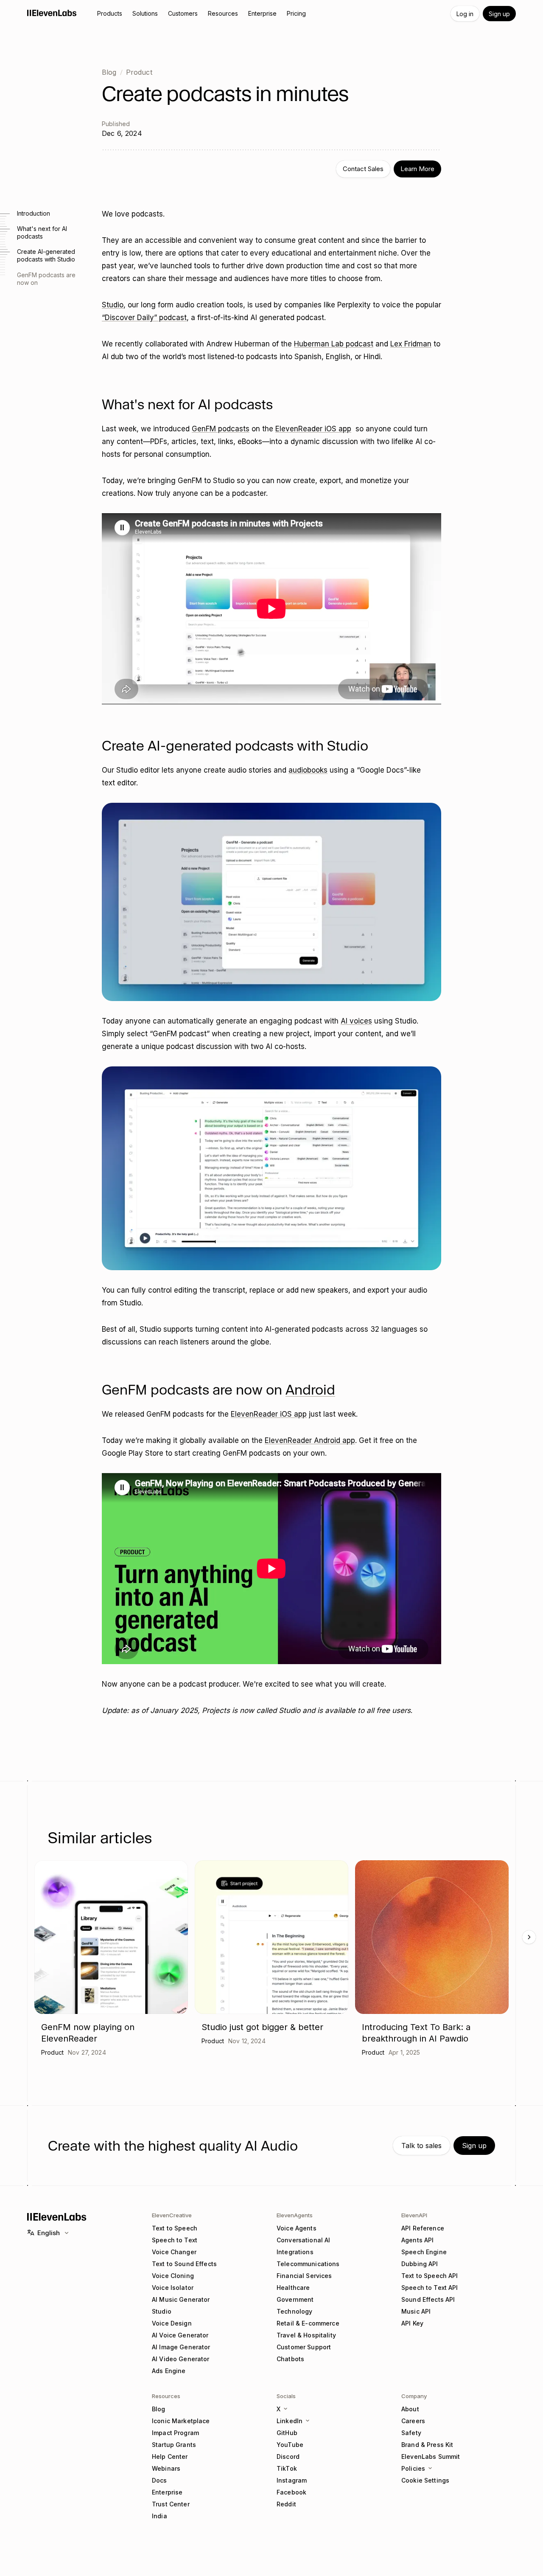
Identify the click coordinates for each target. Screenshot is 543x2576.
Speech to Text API (430, 2288)
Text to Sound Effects (184, 2264)
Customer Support (304, 2347)
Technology (294, 2311)
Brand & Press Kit (427, 2445)
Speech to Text (175, 2240)
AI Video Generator (181, 2359)
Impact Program (175, 2433)
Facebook (291, 2492)
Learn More (417, 169)
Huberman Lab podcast (334, 344)
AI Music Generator (181, 2299)
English (49, 2233)
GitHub (287, 2433)
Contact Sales (363, 169)
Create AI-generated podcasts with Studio (46, 255)
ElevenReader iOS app (313, 429)
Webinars (166, 2468)
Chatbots (290, 2359)
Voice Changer (174, 2252)
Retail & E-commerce (308, 2323)
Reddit (286, 2504)
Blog (109, 72)
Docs (160, 2480)
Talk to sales (421, 2146)
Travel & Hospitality (306, 2335)
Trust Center (171, 2504)
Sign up (499, 14)
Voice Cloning (173, 2276)
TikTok (287, 2468)
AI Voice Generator (180, 2335)
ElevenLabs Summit (431, 2456)
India (160, 2516)
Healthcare (293, 2288)
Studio (113, 305)
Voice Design (172, 2323)
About (410, 2409)
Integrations (295, 2252)
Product (139, 72)
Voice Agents (297, 2228)
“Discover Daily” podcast (144, 318)
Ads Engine (169, 2371)
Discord (288, 2456)
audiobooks (308, 770)
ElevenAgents (295, 2215)
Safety (411, 2433)
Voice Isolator (173, 2288)
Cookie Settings (425, 2480)
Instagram (292, 2480)
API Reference (423, 2228)
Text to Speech (175, 2228)
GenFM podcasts (221, 429)
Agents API (417, 2240)
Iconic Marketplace (181, 2421)
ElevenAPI (414, 2215)
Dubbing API (420, 2264)
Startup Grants (174, 2445)
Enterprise (167, 2492)
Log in (465, 14)
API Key (412, 2323)
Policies (413, 2468)
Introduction (34, 213)
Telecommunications (308, 2264)
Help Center (170, 2456)
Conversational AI (303, 2240)
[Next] (529, 1937)
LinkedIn (290, 2421)
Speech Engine (424, 2252)
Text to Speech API (430, 2276)
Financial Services (304, 2276)
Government (295, 2299)
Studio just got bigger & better (262, 2027)
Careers (413, 2421)
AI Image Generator (181, 2347)
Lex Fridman (411, 344)
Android (310, 1390)
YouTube (290, 2445)
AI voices (356, 1021)
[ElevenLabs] (52, 13)
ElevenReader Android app (310, 1440)
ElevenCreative (172, 2215)
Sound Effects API (428, 2299)
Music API (416, 2311)
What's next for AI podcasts (42, 232)
